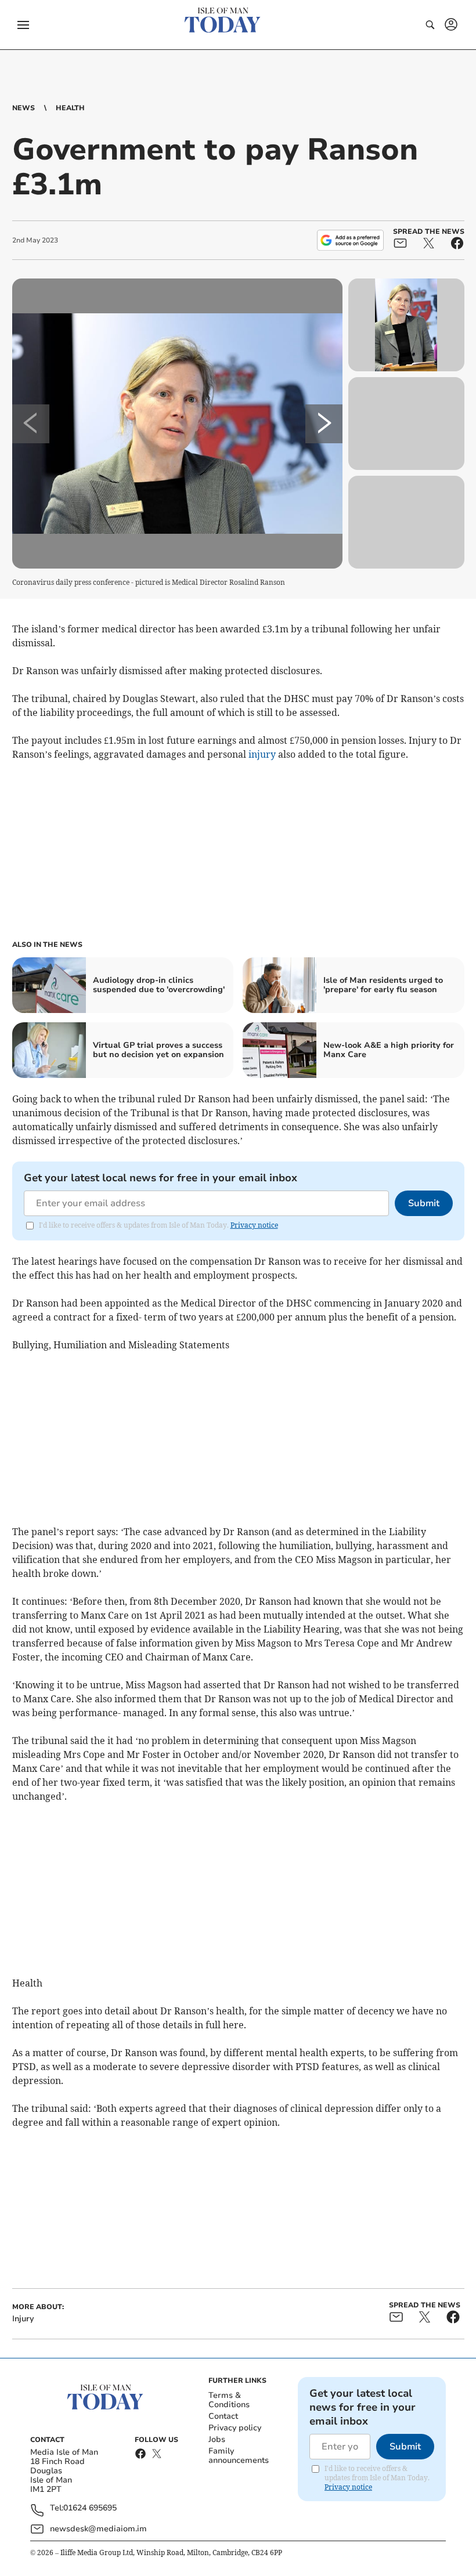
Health (70, 108)
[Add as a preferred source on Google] (350, 240)
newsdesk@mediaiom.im (98, 2529)
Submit (424, 1203)
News (24, 108)
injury (262, 754)
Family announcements (239, 2456)
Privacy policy (235, 2428)
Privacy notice (254, 1225)
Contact (223, 2416)
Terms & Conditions (229, 2400)
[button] (23, 25)
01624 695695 (90, 2508)
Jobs (217, 2439)
